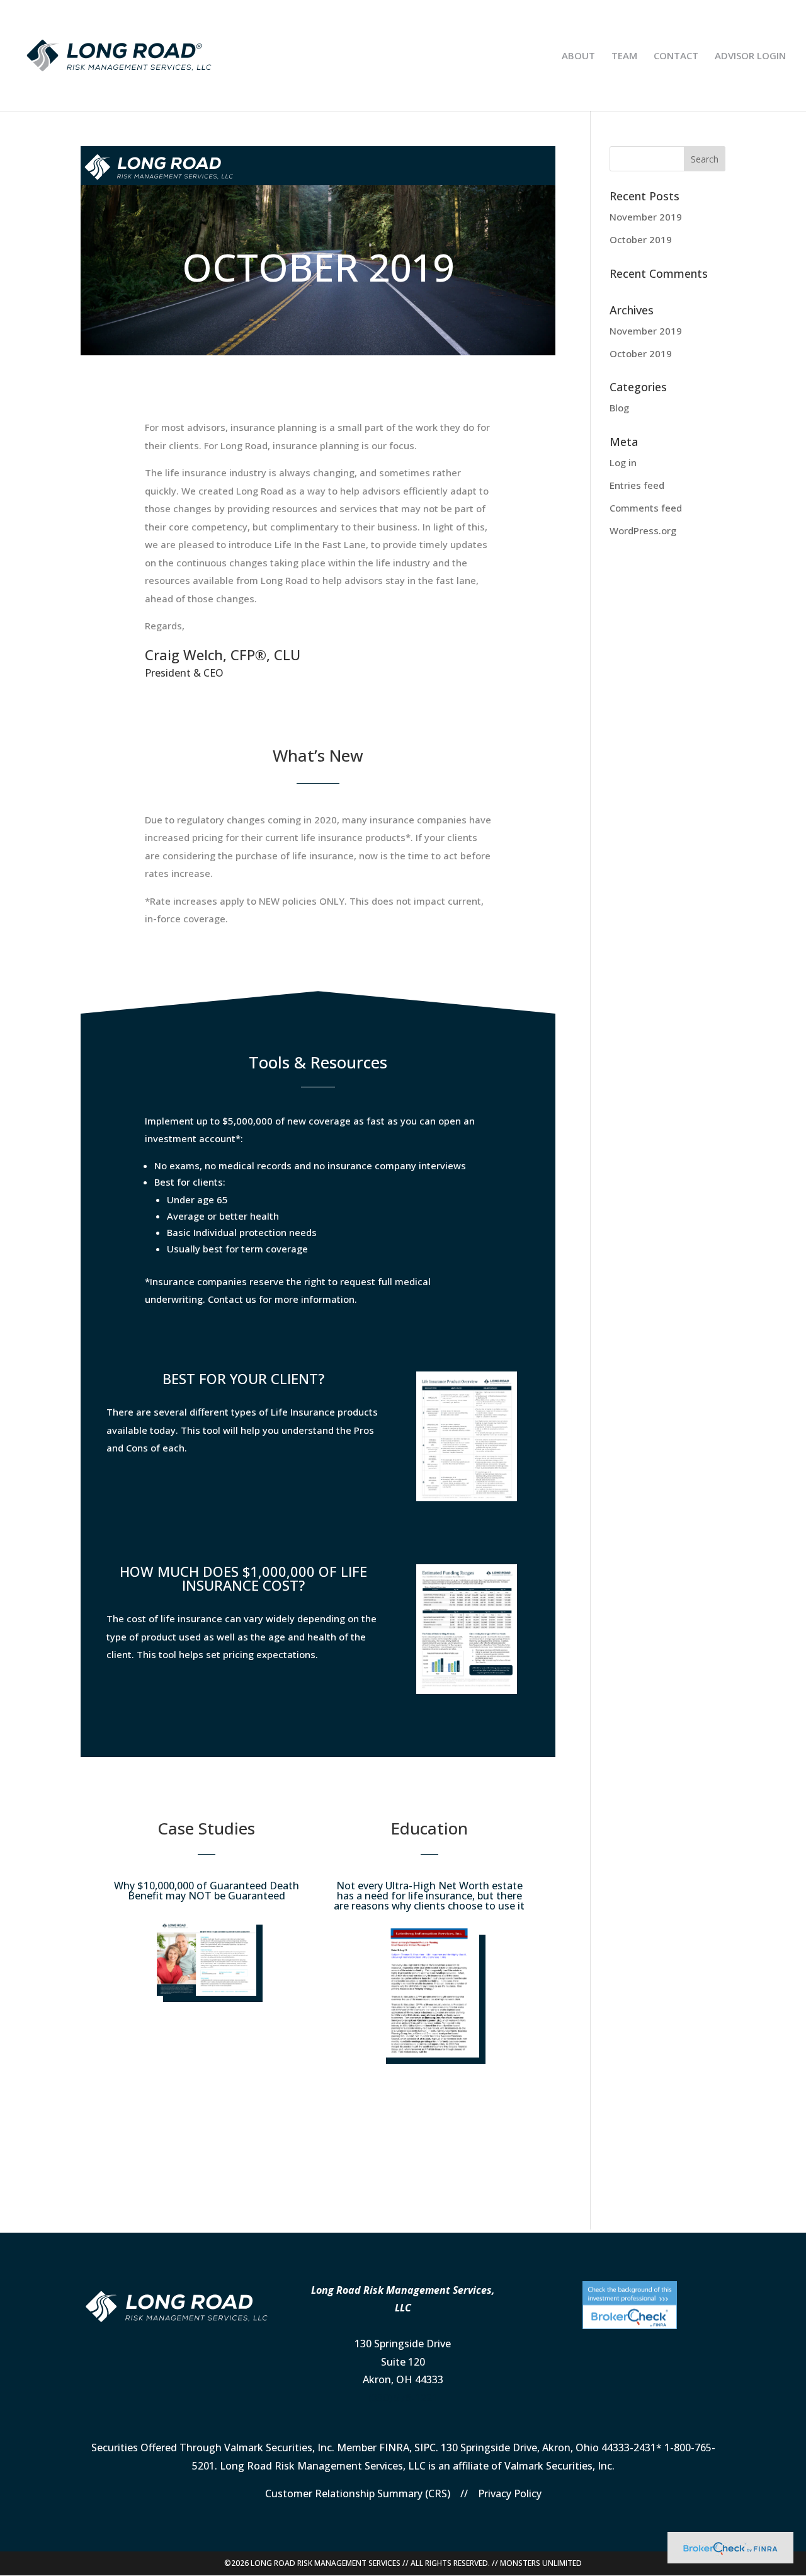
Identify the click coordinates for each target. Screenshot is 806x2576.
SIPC (425, 2447)
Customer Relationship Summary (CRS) (358, 2493)
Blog (619, 408)
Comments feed (646, 508)
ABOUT (578, 56)
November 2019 (646, 217)
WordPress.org (643, 530)
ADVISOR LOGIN (750, 56)
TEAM (624, 56)
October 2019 (641, 239)
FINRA (394, 2447)
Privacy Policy (510, 2493)
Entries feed (637, 485)
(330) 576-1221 (403, 2398)
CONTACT (676, 56)
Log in (623, 462)
